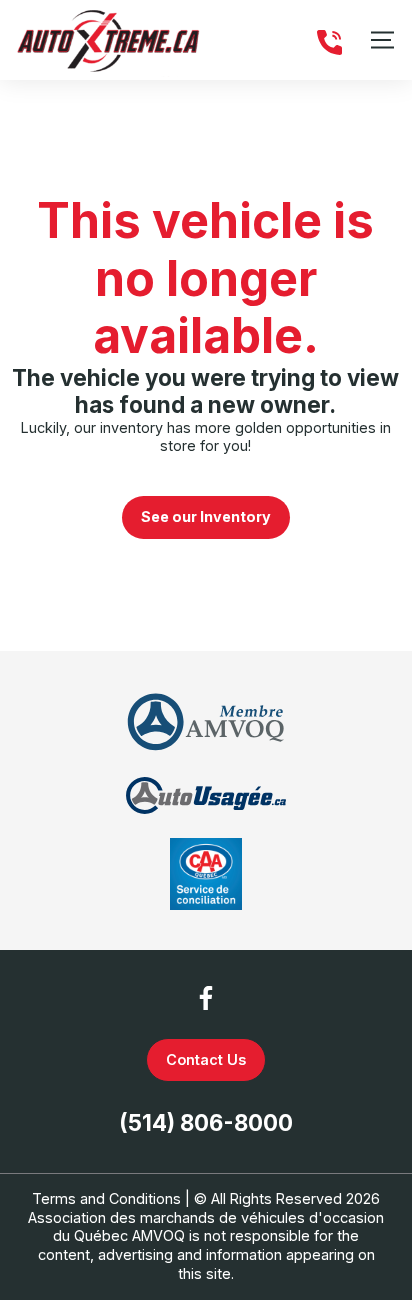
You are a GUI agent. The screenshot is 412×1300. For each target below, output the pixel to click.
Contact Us (206, 1059)
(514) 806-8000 (206, 1123)
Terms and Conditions (106, 1198)
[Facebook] (206, 998)
